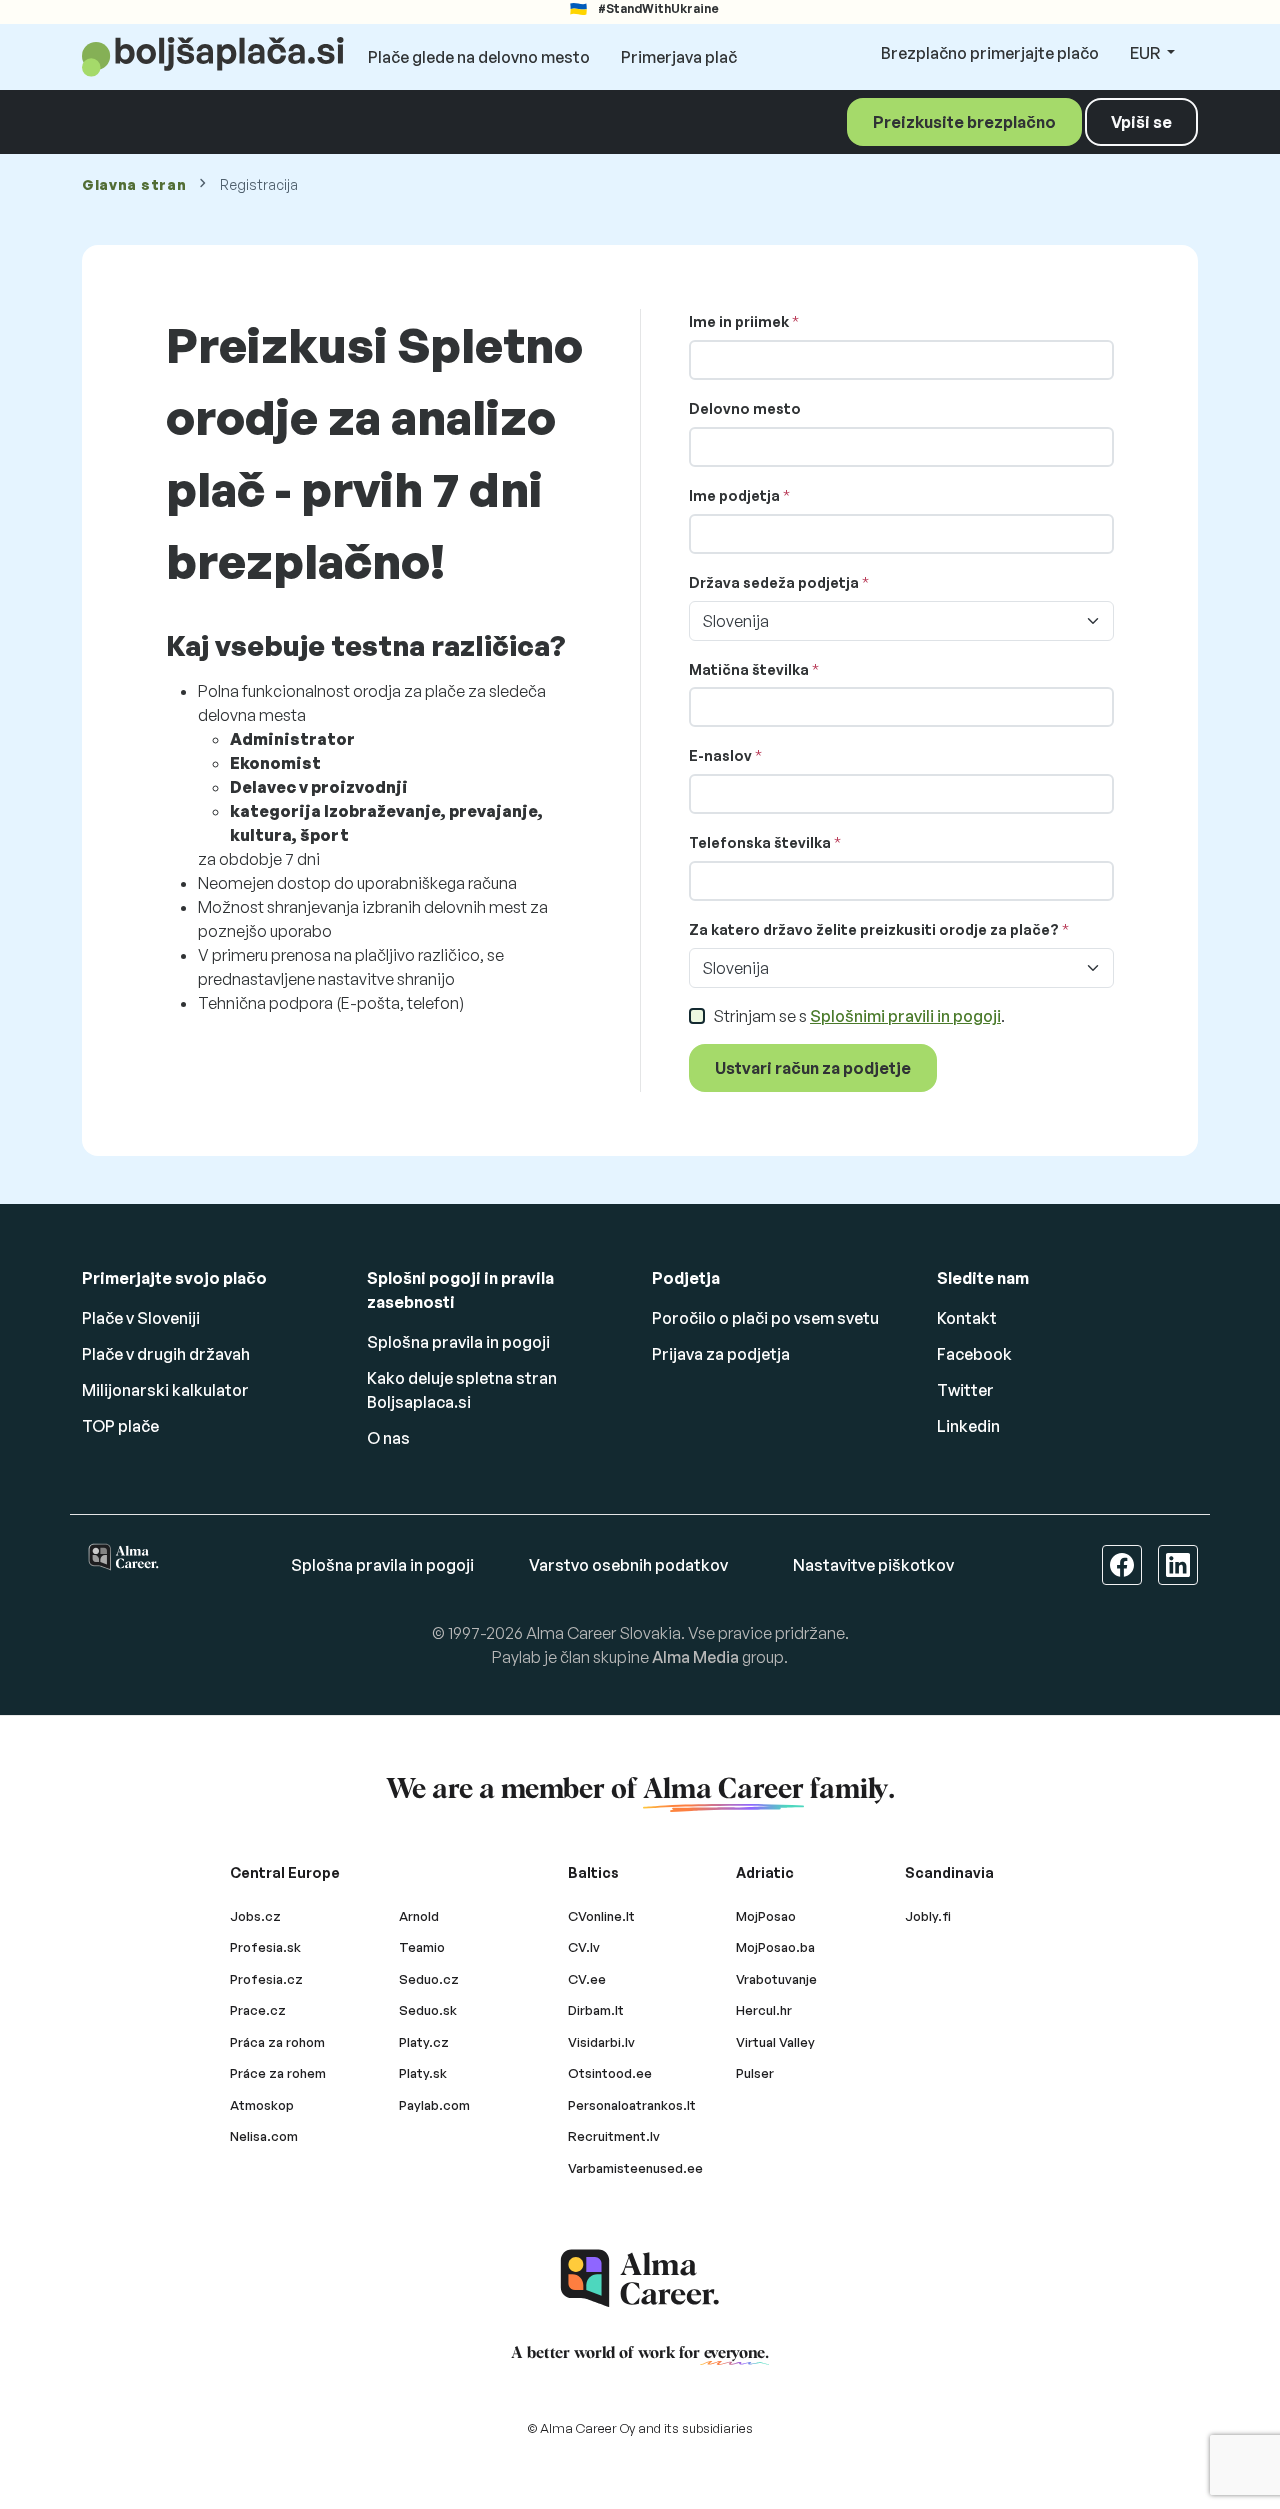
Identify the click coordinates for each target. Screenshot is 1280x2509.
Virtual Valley (775, 2042)
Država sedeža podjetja (774, 582)
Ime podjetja (734, 495)
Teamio (422, 1947)
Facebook (974, 1354)
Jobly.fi (928, 1916)
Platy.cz (424, 2042)
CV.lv (584, 1947)
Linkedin (968, 1426)
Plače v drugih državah (166, 1354)
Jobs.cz (255, 1916)
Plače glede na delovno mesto (479, 57)
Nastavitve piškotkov (873, 1565)
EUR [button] (1146, 53)
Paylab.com (434, 2105)
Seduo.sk (428, 2010)
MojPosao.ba (775, 1947)
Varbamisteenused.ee (635, 2168)
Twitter (965, 1390)
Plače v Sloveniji (141, 1318)
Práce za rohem (278, 2073)
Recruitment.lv (614, 2136)
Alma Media (695, 1657)
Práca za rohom (277, 2042)
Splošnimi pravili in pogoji (905, 1016)
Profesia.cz (266, 1979)
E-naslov (720, 755)
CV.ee (587, 1979)
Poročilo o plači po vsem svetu (765, 1318)
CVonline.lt (601, 1916)
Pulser (755, 2073)
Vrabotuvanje (776, 1979)
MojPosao (766, 1916)
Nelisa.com (264, 2136)
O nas (388, 1438)
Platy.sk (423, 2073)
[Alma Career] (640, 2278)
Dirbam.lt (596, 2010)
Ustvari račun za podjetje (813, 1068)
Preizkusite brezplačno (964, 122)
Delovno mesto (745, 408)
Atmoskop (262, 2105)
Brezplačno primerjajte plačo (990, 53)
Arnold (419, 1916)
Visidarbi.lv (601, 2042)
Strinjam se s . (859, 1016)
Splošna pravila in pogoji (458, 1342)
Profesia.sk (265, 1947)
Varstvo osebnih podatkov (628, 1565)
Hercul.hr (764, 2010)
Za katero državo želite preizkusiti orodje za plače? (874, 929)
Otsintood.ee (610, 2073)
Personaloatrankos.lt (632, 2105)
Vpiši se (1141, 122)
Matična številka (749, 669)
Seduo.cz (429, 1979)
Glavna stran (134, 184)
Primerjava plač (679, 57)
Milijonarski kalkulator (165, 1390)
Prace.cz (258, 2010)
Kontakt (967, 1318)
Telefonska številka (760, 842)
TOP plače (120, 1426)
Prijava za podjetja (721, 1354)
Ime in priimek (739, 321)
